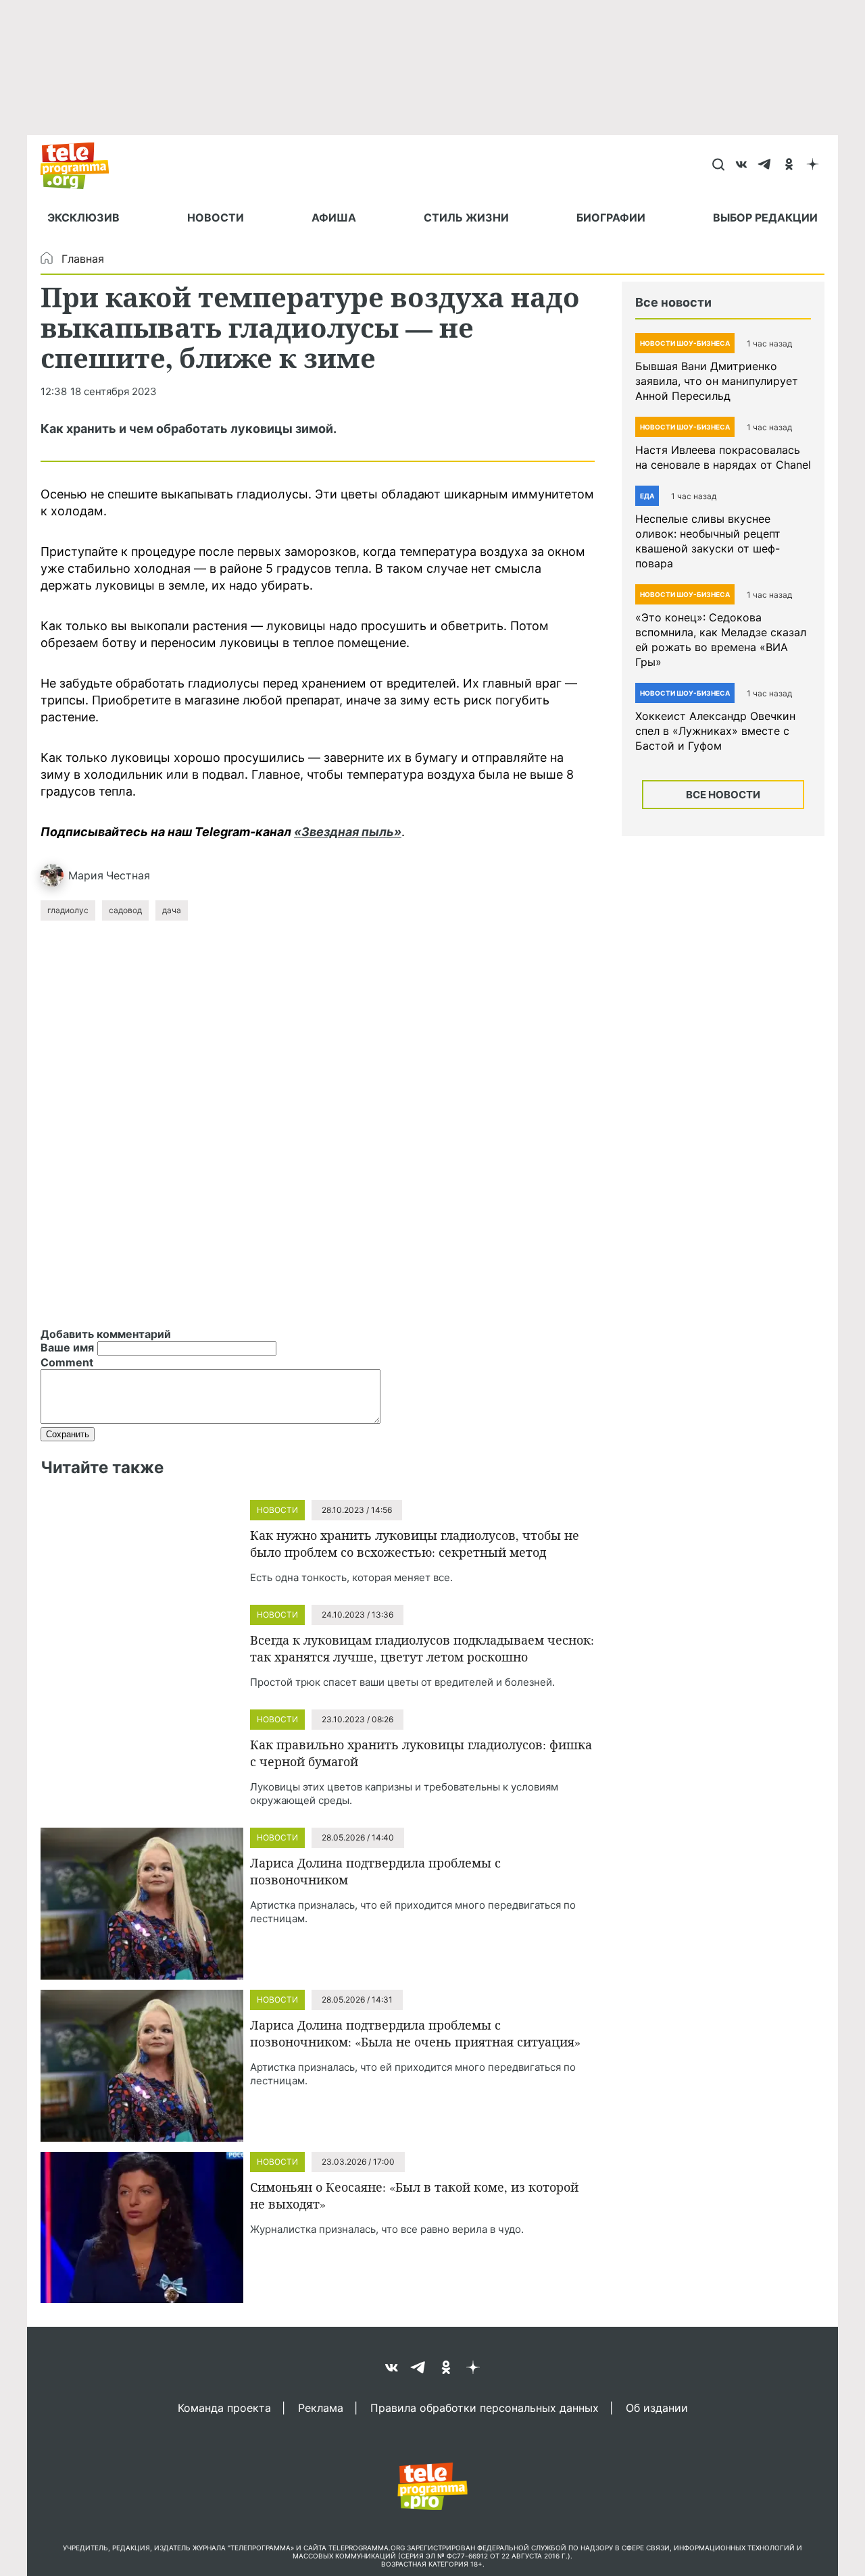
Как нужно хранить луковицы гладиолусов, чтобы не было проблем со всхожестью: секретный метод (415, 1544)
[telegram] (765, 165)
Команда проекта (224, 2407)
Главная (83, 259)
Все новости (723, 795)
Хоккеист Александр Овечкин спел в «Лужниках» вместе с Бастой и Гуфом (715, 731)
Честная (128, 875)
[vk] (742, 165)
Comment (67, 1362)
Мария (86, 875)
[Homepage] (81, 165)
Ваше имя (67, 1347)
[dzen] (813, 165)
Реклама (321, 2407)
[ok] (789, 165)
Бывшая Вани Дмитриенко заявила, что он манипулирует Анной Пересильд (717, 381)
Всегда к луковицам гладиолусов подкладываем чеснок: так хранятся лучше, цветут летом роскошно (422, 1648)
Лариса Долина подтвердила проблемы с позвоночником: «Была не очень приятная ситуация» (415, 2033)
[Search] (718, 165)
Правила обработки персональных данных (485, 2407)
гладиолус (68, 910)
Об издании (657, 2407)
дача (172, 910)
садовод (125, 910)
